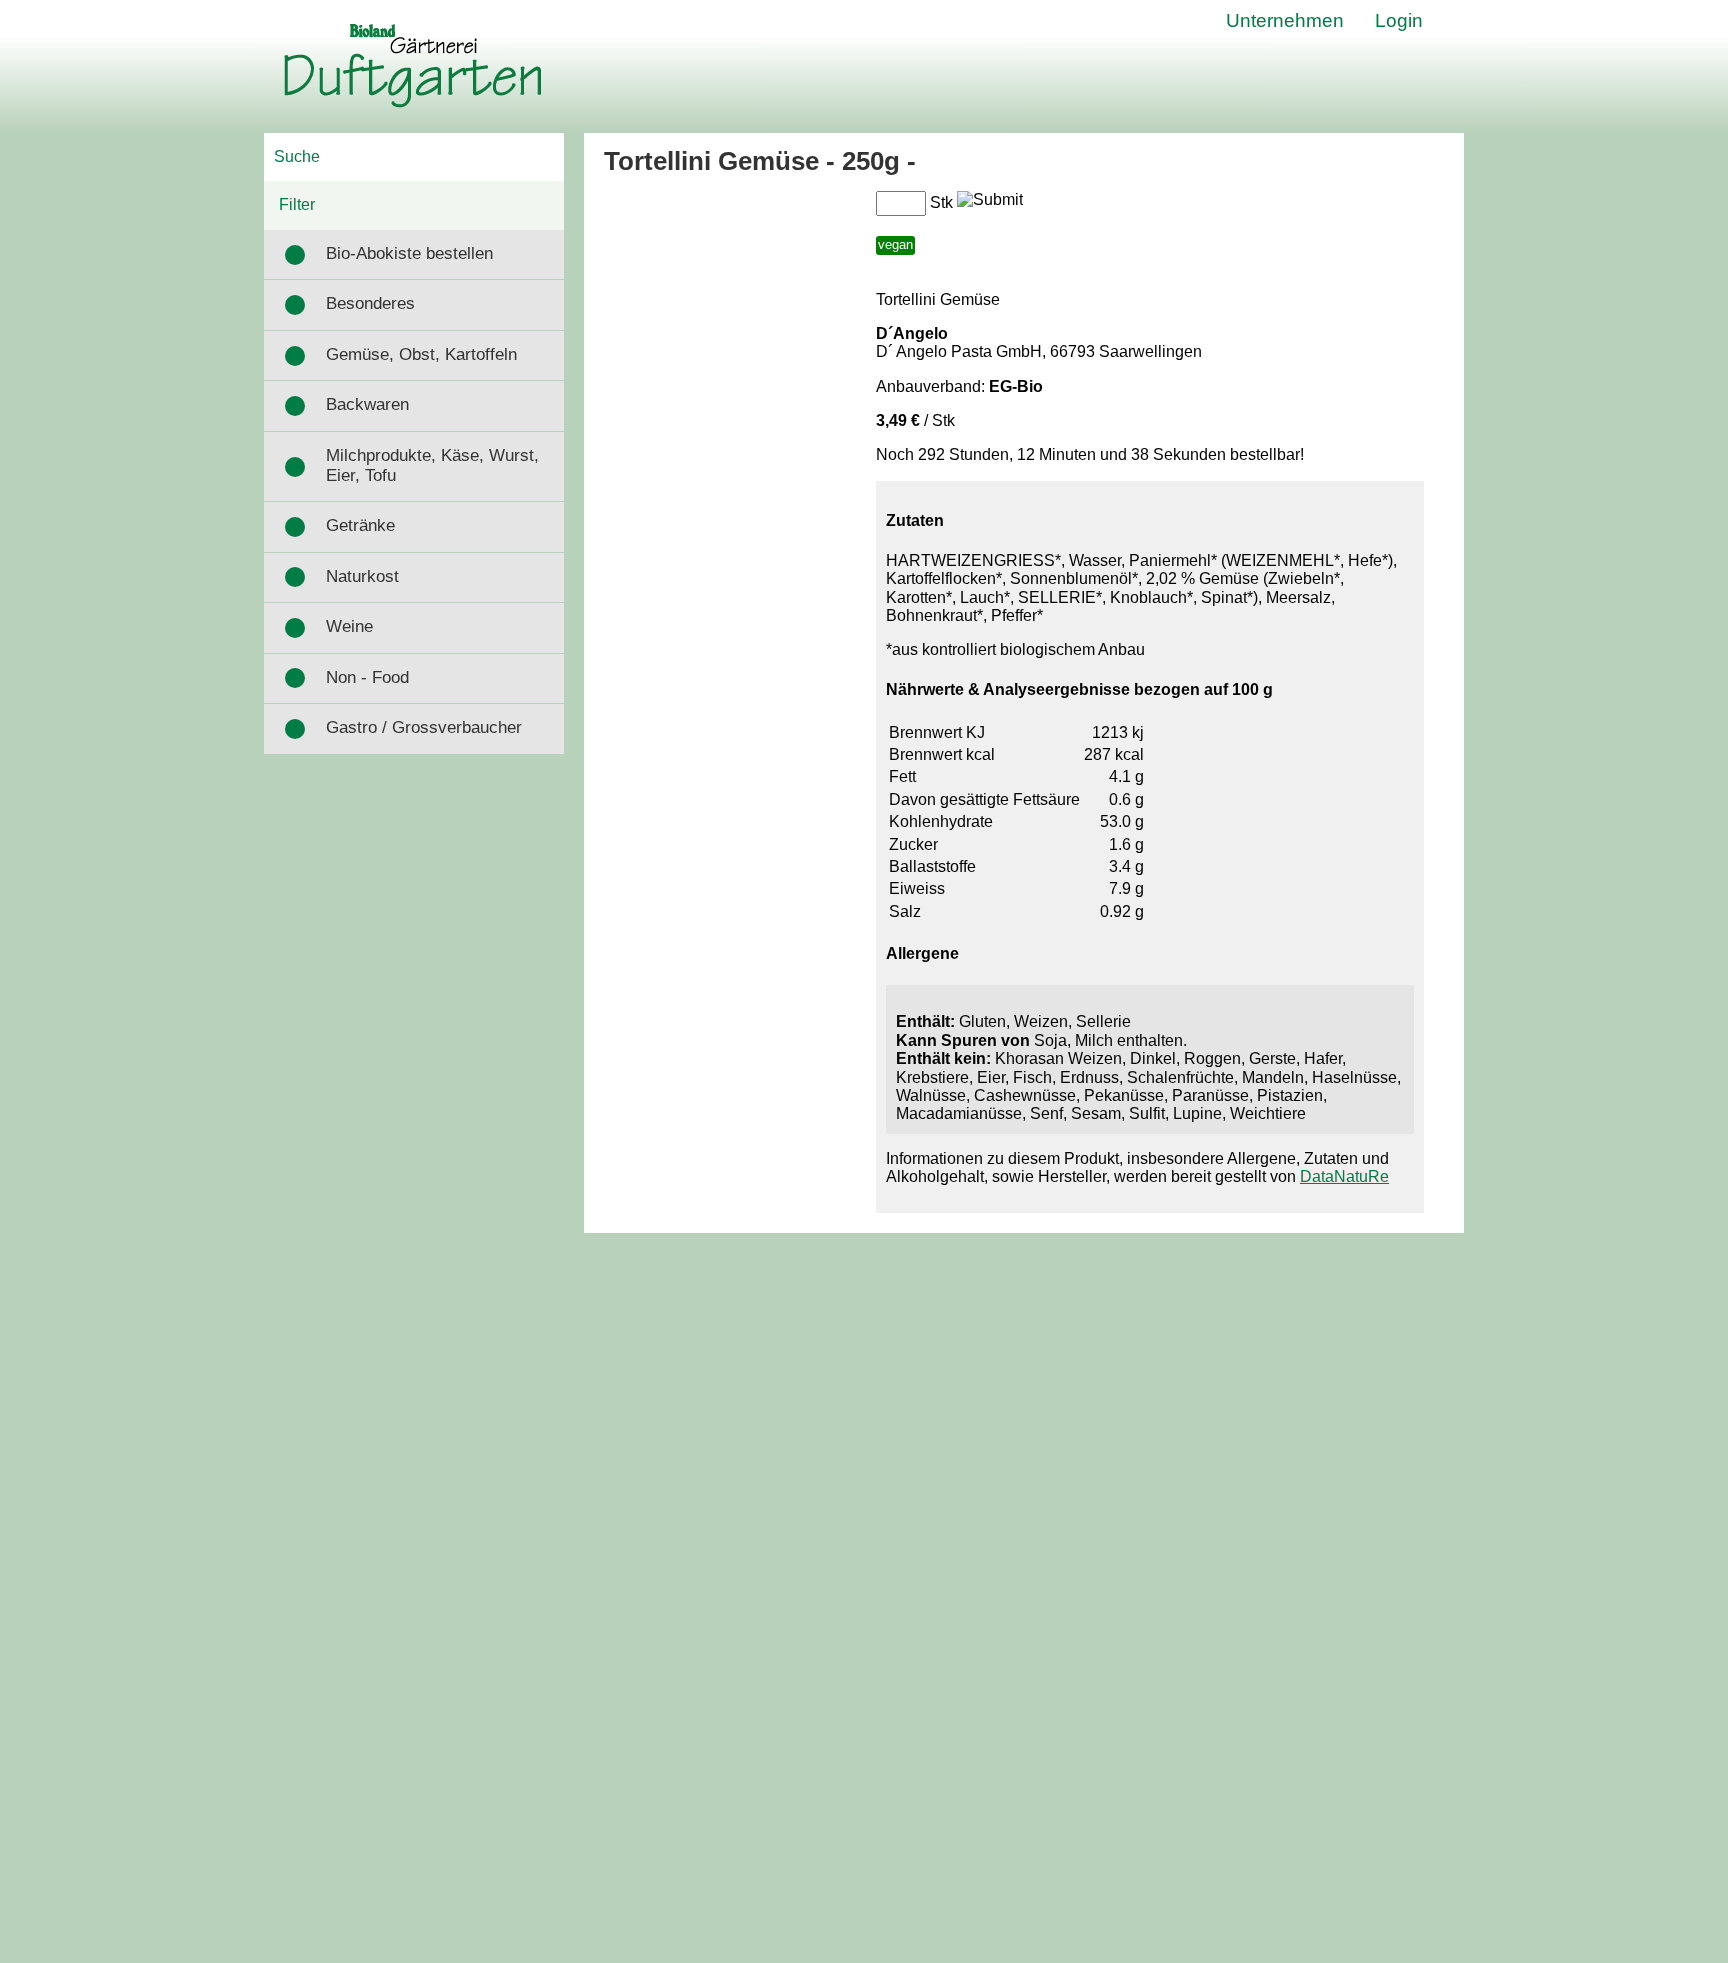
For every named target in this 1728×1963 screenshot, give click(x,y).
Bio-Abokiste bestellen (409, 253)
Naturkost (362, 576)
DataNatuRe (1344, 1176)
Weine (349, 626)
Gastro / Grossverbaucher (424, 727)
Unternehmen (1285, 20)
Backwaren (367, 404)
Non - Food (367, 677)
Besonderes (370, 303)
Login (1399, 20)
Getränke (360, 525)
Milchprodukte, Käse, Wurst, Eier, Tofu (432, 465)
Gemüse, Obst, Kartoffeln (421, 354)
